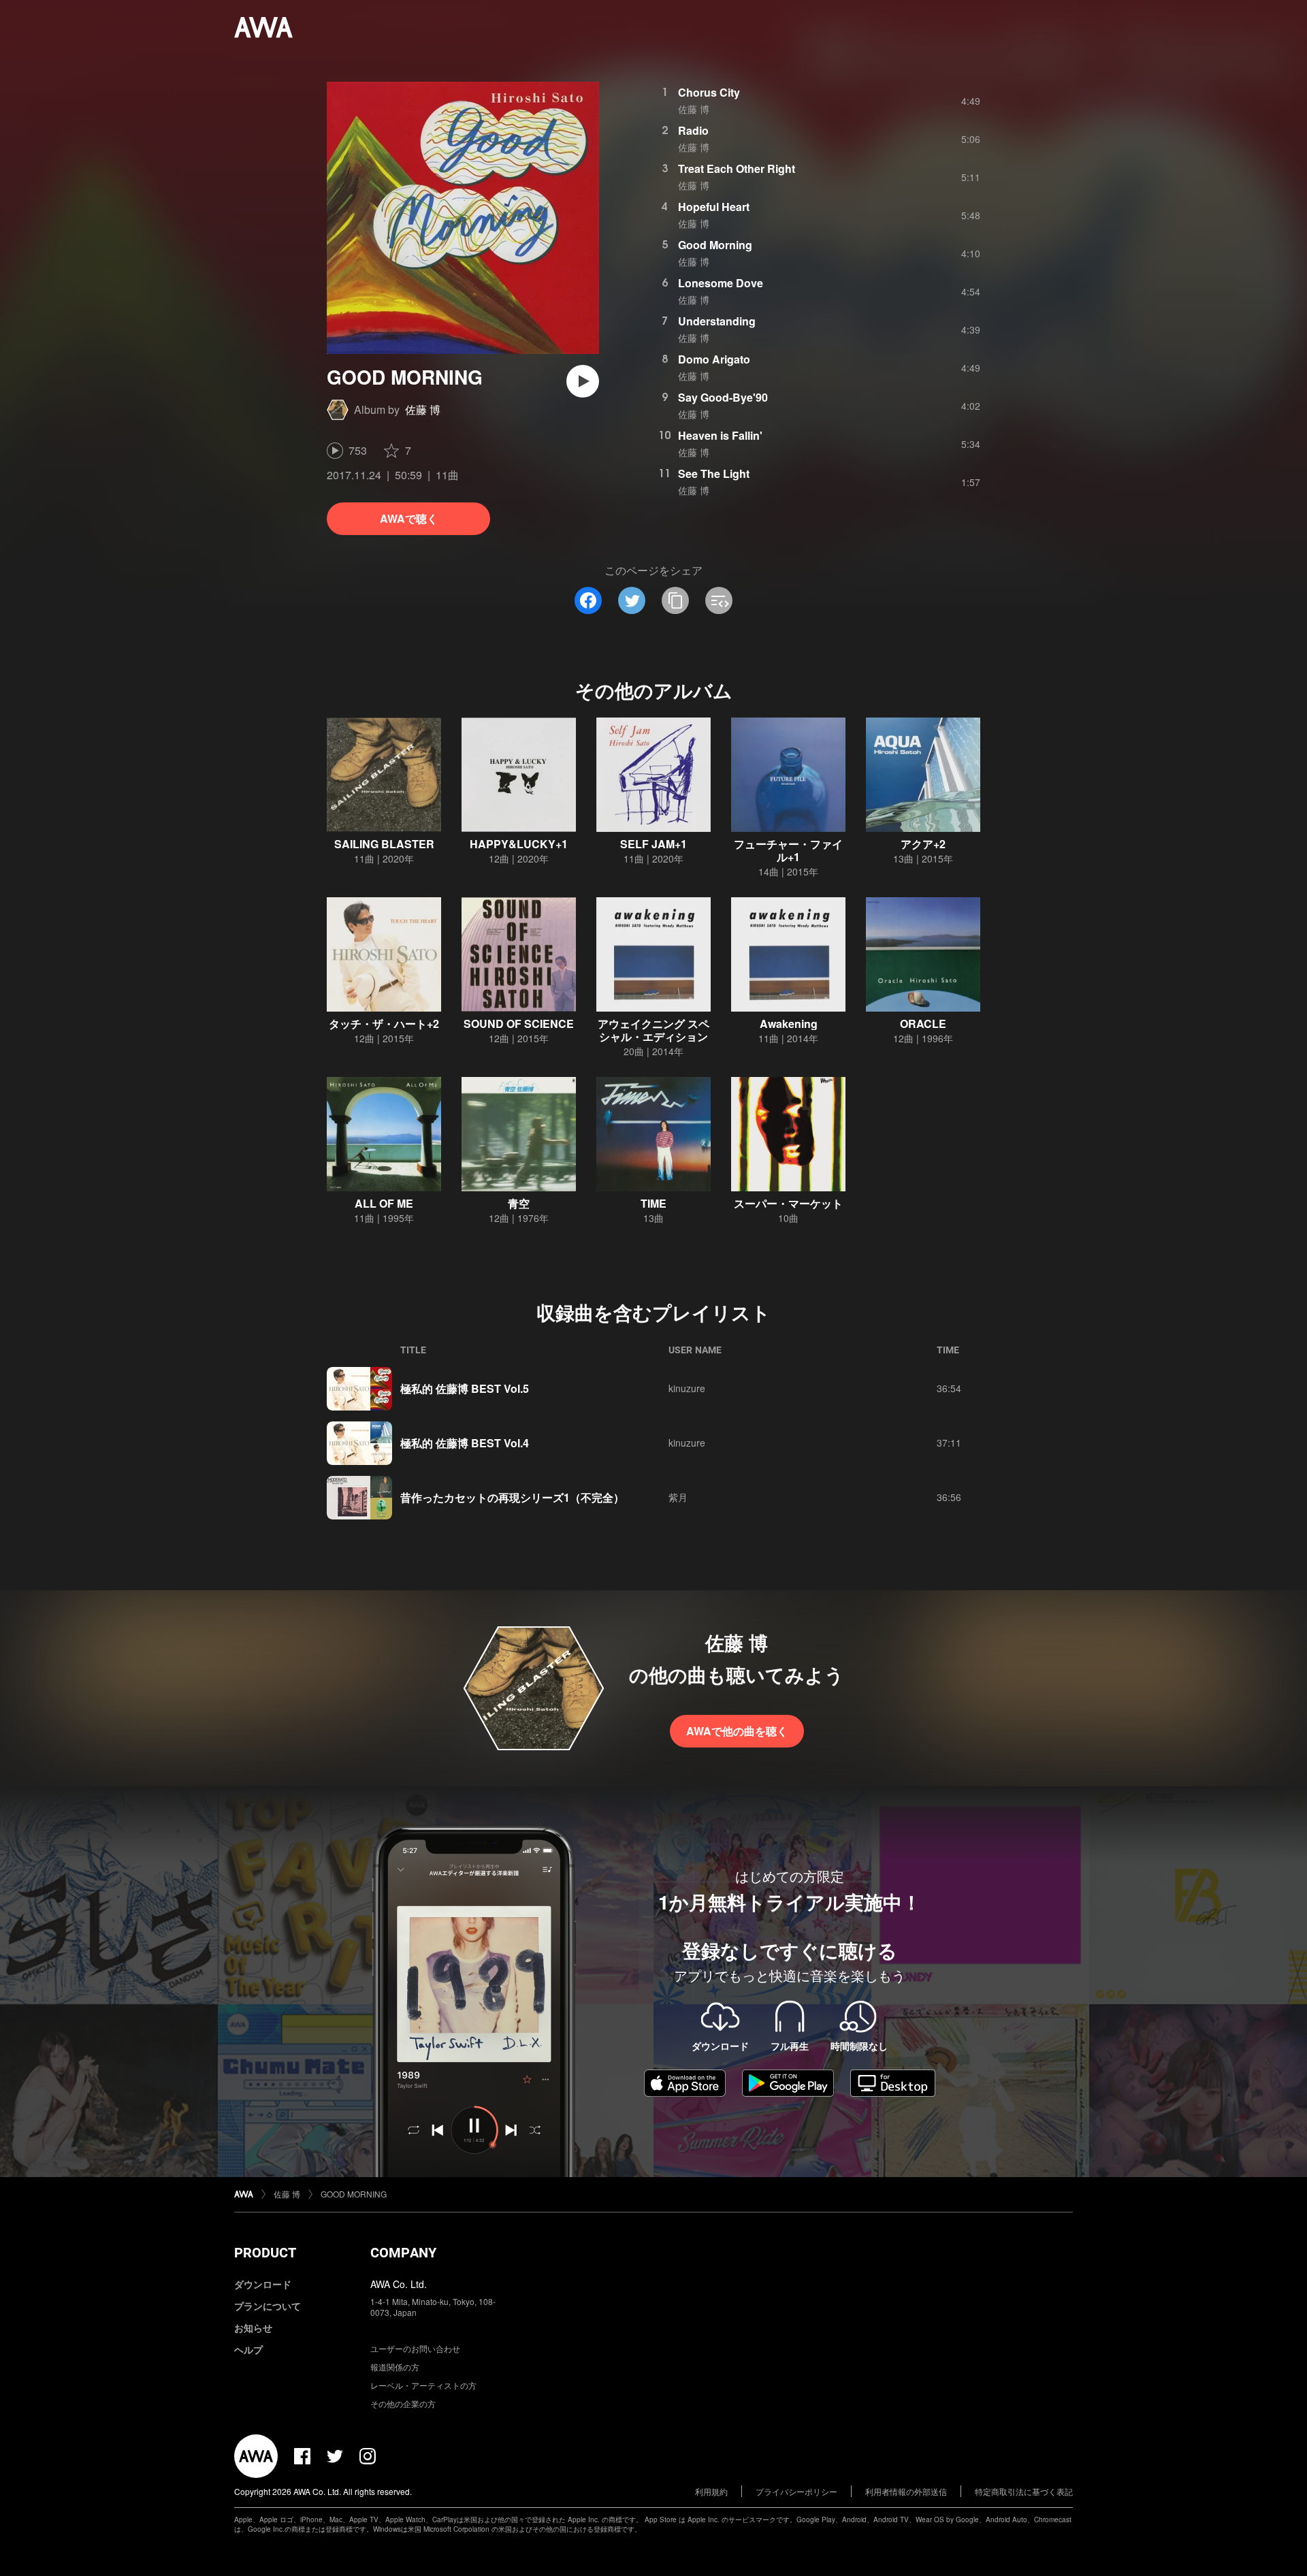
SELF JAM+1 (653, 844)
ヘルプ (248, 2349)
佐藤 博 (423, 409)
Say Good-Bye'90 (723, 397)
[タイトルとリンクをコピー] (675, 600)
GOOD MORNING (354, 2194)
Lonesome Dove (721, 283)
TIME (653, 1203)
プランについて (268, 2306)
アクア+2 (923, 844)
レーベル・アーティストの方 (423, 2385)
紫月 (678, 1497)
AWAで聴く (409, 518)
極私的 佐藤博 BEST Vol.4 (465, 1443)
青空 (519, 1203)
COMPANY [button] (403, 2253)
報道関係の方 (395, 2367)
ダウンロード (263, 2284)
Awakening (789, 1024)
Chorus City (709, 92)
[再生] (583, 381)
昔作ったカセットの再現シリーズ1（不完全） (512, 1497)
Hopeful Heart (714, 207)
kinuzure (687, 1388)
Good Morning (715, 245)
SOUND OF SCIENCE (519, 1024)
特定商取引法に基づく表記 (1024, 2491)
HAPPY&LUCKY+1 (519, 844)
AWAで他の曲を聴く (737, 1731)
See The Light (714, 473)
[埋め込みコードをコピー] (719, 600)
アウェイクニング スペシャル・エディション (653, 1030)
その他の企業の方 (403, 2403)
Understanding (717, 321)
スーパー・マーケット (788, 1203)
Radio (693, 130)
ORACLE (923, 1024)
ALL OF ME (384, 1203)
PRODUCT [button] (265, 2253)
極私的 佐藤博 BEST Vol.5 (465, 1388)
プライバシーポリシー (796, 2491)
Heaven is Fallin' (720, 435)
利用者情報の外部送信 (906, 2491)
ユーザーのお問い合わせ (415, 2348)
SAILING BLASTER (384, 844)
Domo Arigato (714, 359)
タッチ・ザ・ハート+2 (384, 1024)
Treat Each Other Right (737, 168)
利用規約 (711, 2491)
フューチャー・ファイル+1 (788, 850)
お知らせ (253, 2328)
